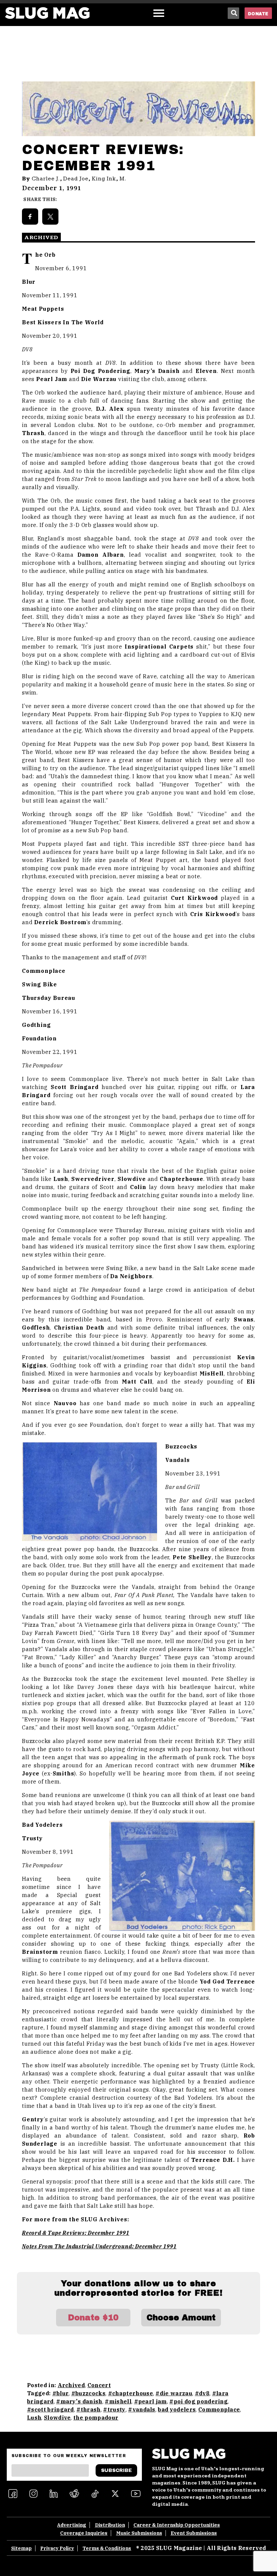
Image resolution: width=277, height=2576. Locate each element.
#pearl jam (150, 2401)
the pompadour (96, 2418)
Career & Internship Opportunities (177, 2525)
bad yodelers (177, 2409)
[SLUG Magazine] (47, 13)
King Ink (104, 179)
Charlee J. (46, 179)
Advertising (72, 2525)
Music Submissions (139, 2533)
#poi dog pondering (198, 2401)
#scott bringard (51, 2409)
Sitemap (21, 2548)
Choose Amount (181, 2318)
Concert (99, 2385)
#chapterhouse (131, 2393)
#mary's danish (79, 2401)
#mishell (118, 2401)
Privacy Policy (57, 2548)
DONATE (258, 14)
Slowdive (57, 2418)
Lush (34, 2418)
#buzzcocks (88, 2393)
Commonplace (219, 2409)
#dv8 (202, 2393)
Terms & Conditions (107, 2548)
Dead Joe (76, 179)
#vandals (142, 2409)
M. (123, 179)
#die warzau (174, 2393)
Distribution (110, 2525)
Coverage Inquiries (84, 2533)
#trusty (114, 2409)
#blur (61, 2393)
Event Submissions (194, 2533)
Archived (71, 2385)
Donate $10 (93, 2318)
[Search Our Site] (233, 13)
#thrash (88, 2409)
